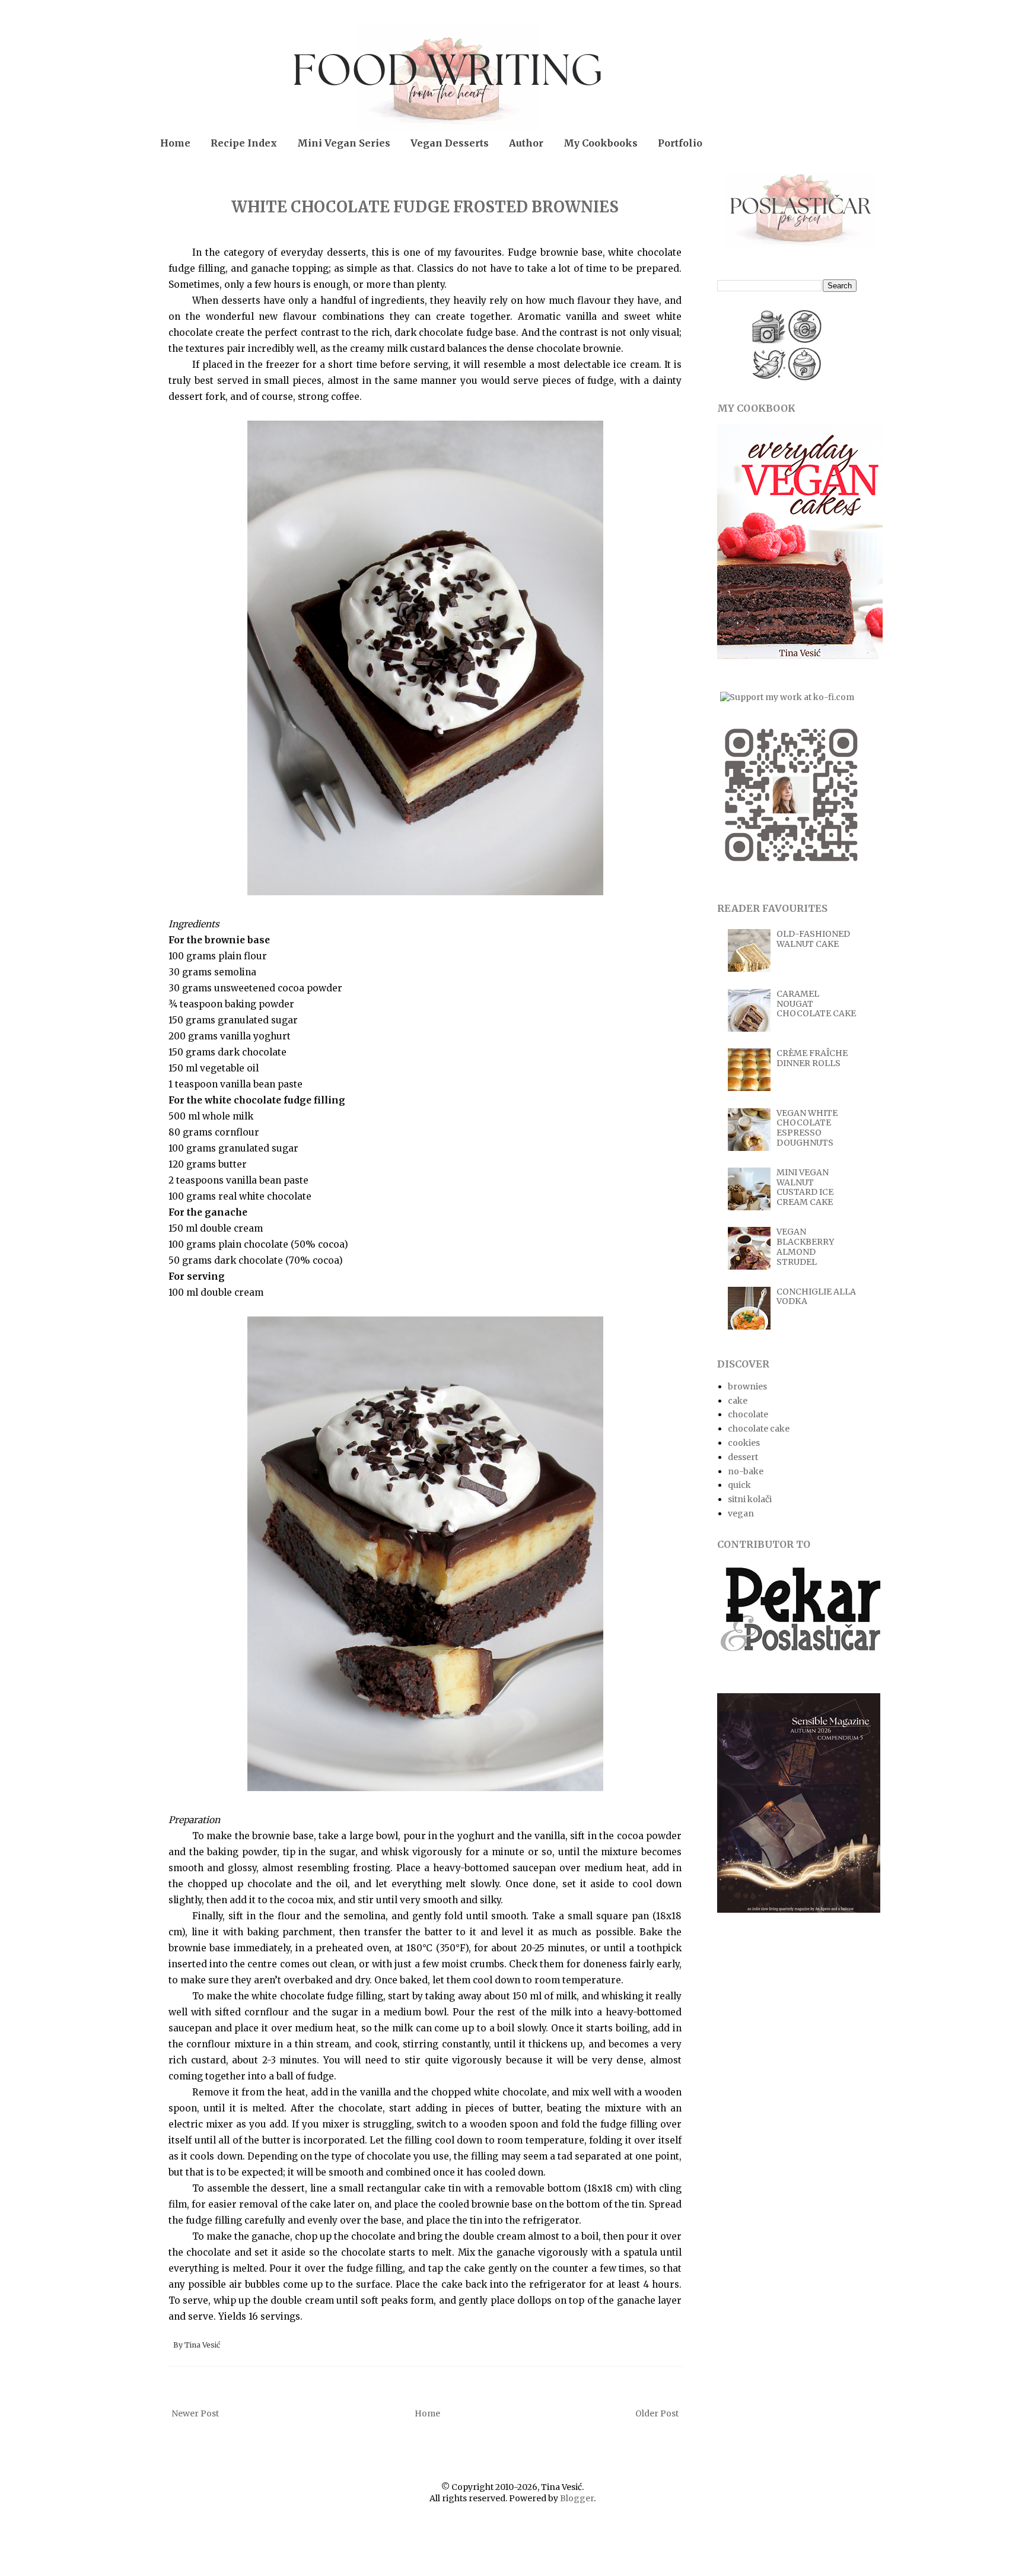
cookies (744, 1443)
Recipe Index (244, 143)
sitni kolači (750, 1499)
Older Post (657, 2413)
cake (738, 1401)
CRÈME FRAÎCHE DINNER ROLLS (812, 1058)
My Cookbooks (601, 143)
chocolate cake (759, 1429)
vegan (741, 1513)
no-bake (746, 1471)
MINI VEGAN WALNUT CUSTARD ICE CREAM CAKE (805, 1187)
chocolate (748, 1414)
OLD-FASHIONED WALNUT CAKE (813, 939)
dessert (743, 1457)
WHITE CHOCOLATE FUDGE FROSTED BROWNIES (425, 207)
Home (175, 143)
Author (526, 143)
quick (739, 1485)
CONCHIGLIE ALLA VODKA (816, 1297)
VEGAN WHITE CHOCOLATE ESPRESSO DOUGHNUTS (807, 1128)
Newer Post (195, 2413)
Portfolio (680, 143)
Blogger (577, 2498)
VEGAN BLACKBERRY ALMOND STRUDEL (805, 1246)
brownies (747, 1386)
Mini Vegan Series (344, 143)
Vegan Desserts (450, 143)
